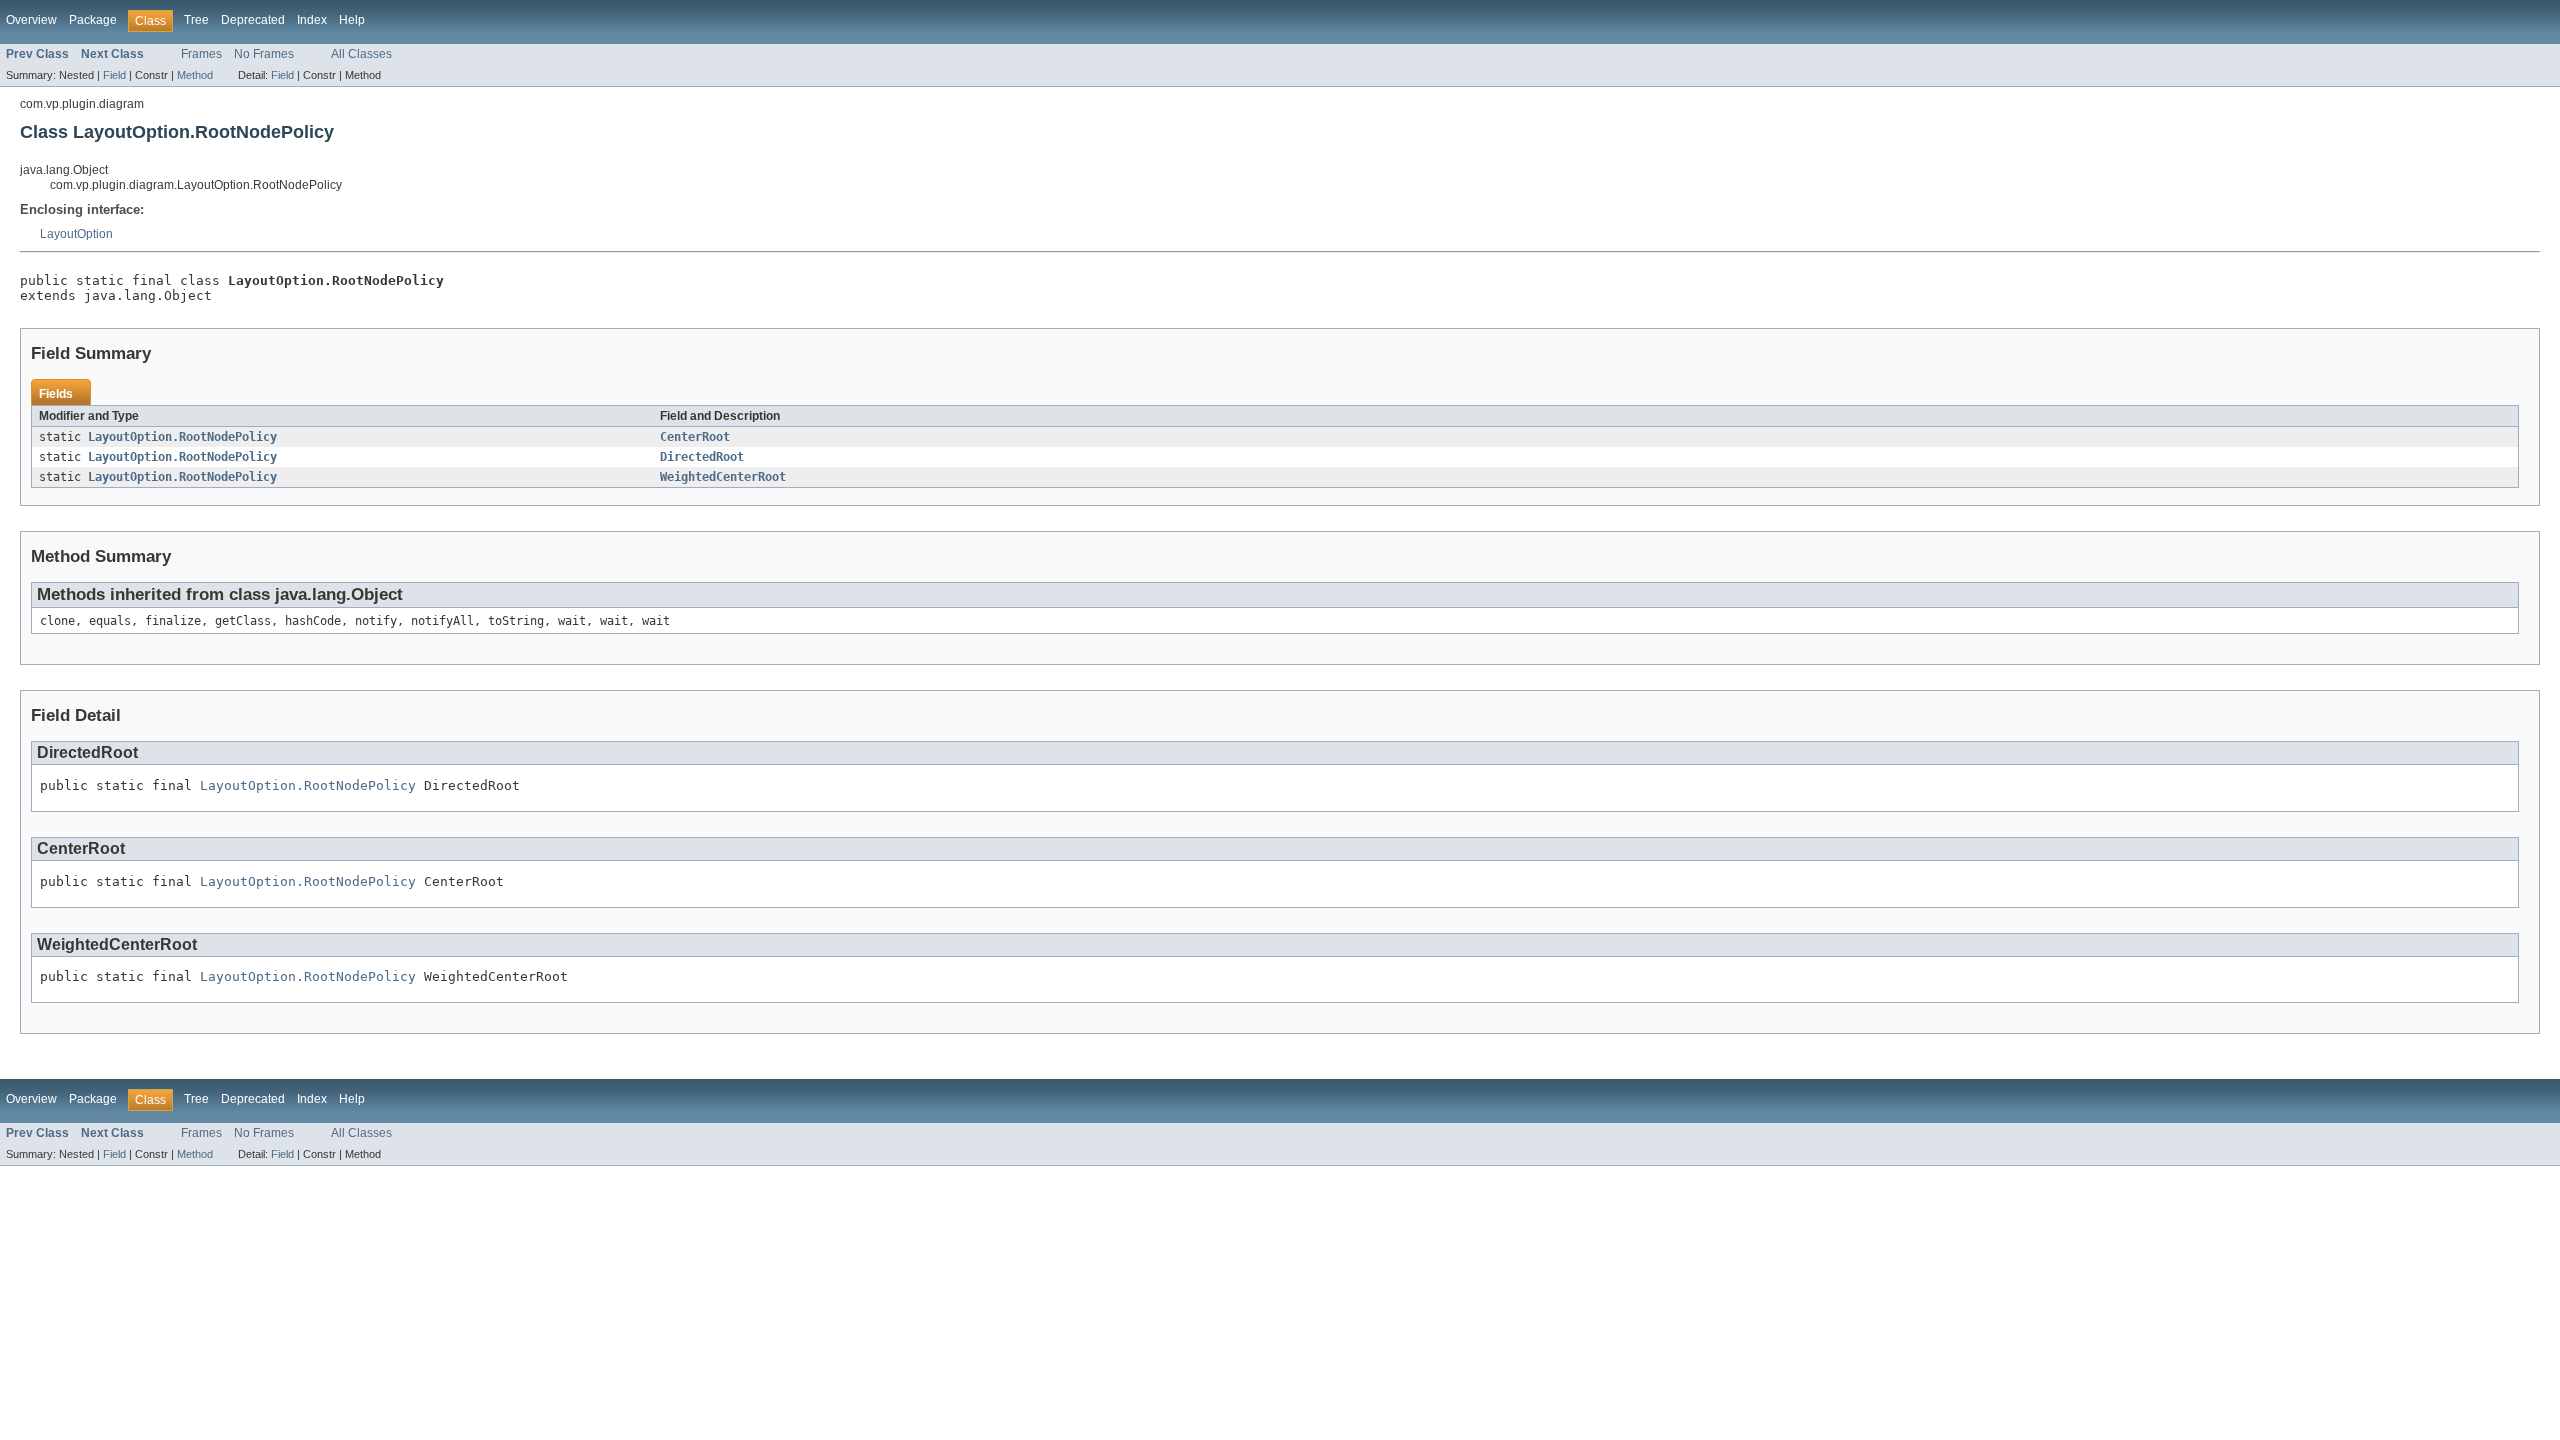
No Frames (264, 54)
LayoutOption (76, 234)
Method (195, 75)
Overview (31, 20)
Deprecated (253, 20)
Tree (196, 20)
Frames (201, 54)
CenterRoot (695, 437)
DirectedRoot (702, 457)
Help (352, 20)
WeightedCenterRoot (723, 477)
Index (312, 20)
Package (93, 20)
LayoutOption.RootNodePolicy (182, 437)
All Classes (361, 54)
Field (114, 75)
